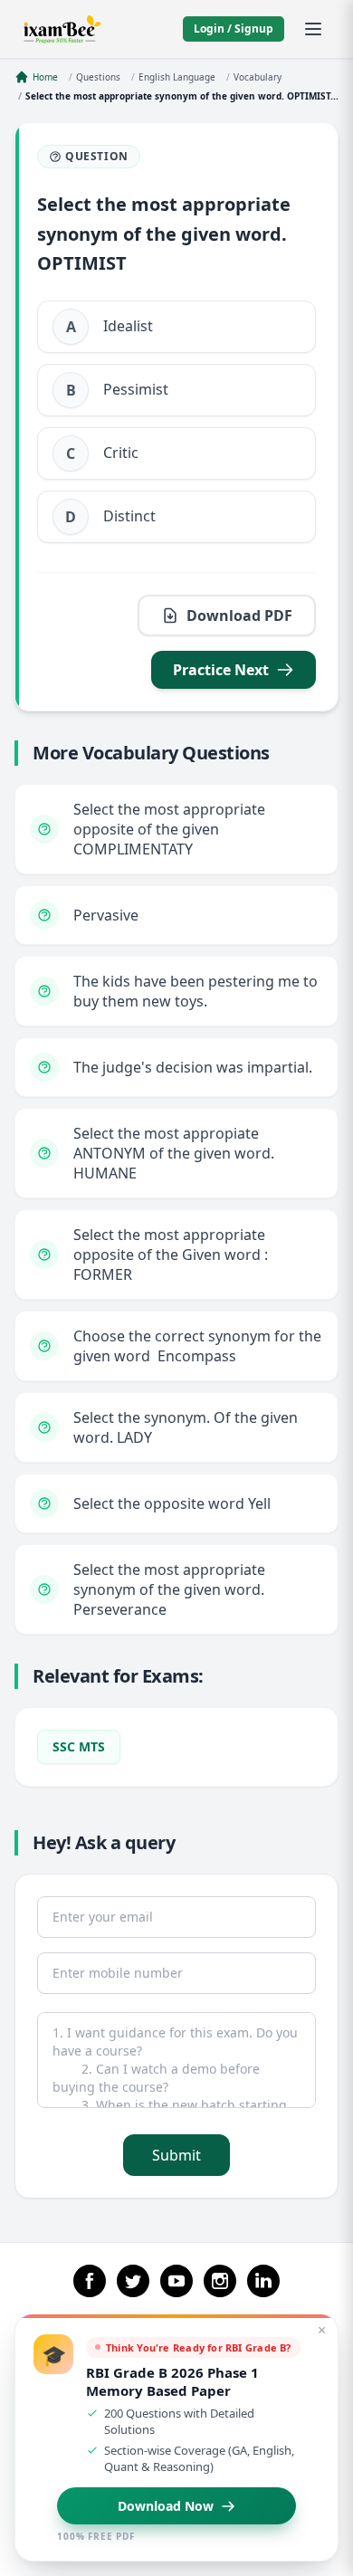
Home (45, 77)
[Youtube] (176, 2281)
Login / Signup (234, 29)
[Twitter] (133, 2281)
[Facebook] (90, 2281)
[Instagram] (220, 2281)
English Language (177, 77)
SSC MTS (79, 1746)
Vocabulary (258, 77)
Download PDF (239, 615)
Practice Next (221, 670)
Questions (98, 77)
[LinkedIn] (263, 2281)
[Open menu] (313, 29)
